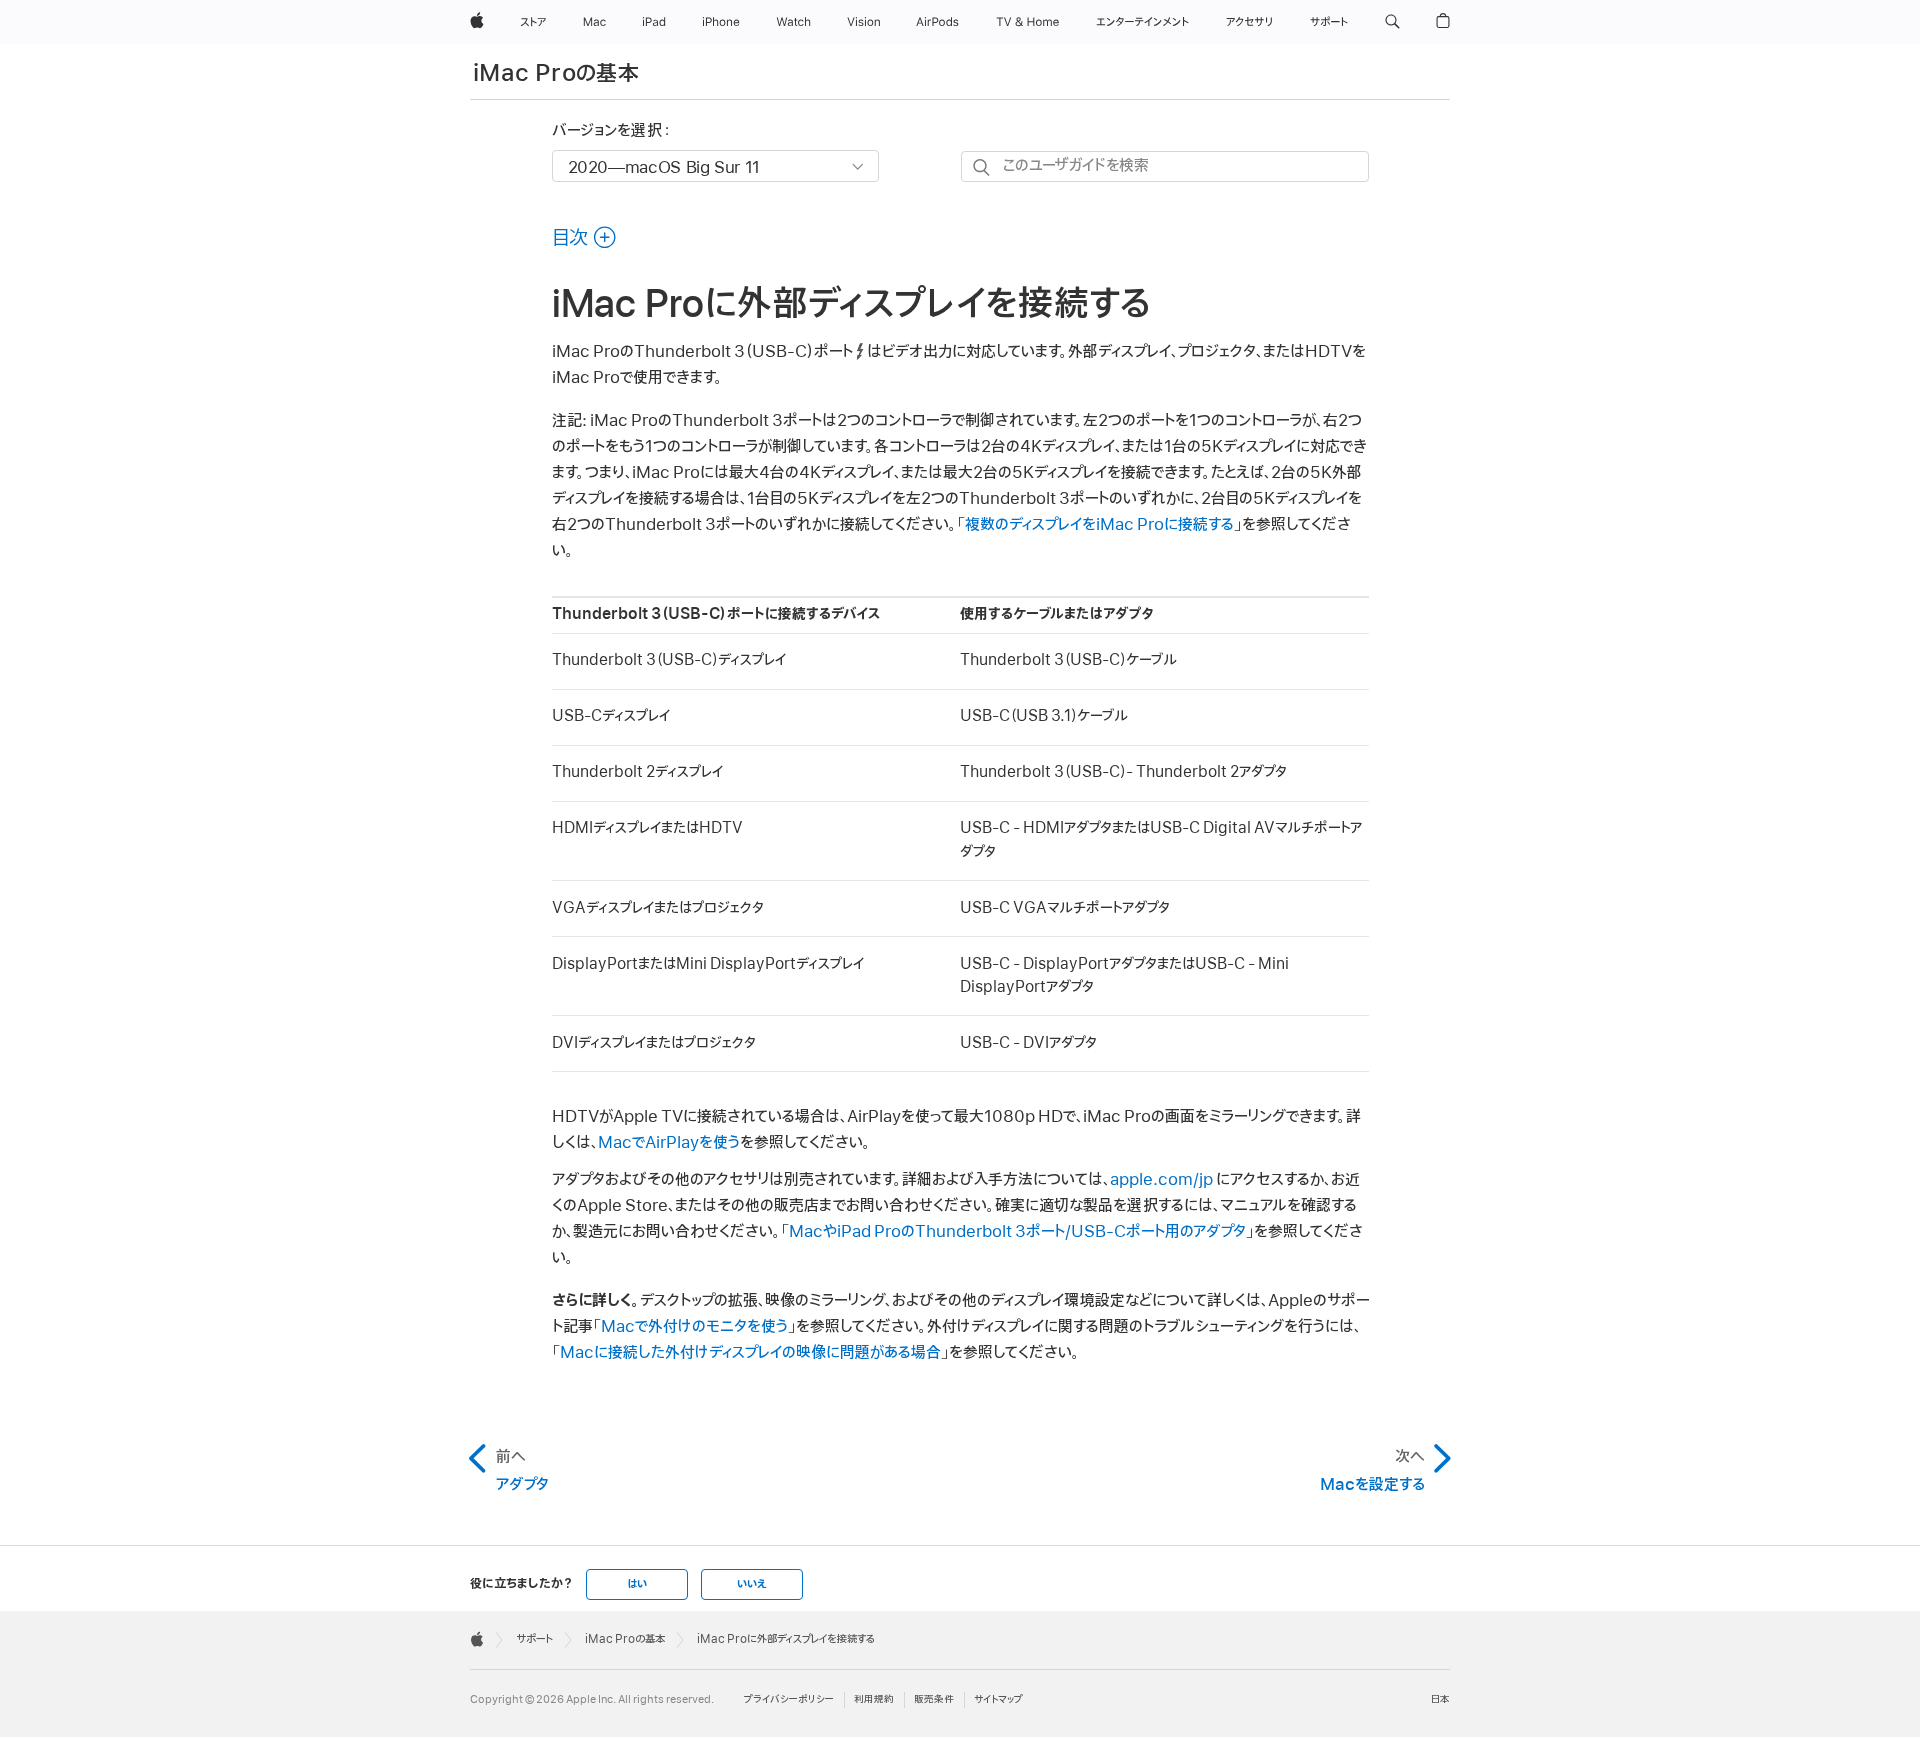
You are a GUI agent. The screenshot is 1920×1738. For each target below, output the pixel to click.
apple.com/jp (1161, 1180)
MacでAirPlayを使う (669, 1143)
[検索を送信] (982, 167)
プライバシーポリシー (789, 1699)
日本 (1440, 1699)
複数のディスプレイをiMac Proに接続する (1099, 525)
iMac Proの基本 (556, 73)
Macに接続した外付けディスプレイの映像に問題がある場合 (750, 1353)
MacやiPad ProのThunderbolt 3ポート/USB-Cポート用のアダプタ (1017, 1232)
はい (637, 1584)
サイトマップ (998, 1699)
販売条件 (934, 1699)
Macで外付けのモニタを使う (694, 1327)
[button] (1392, 22)
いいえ (752, 1584)
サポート (534, 1639)
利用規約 (874, 1699)
